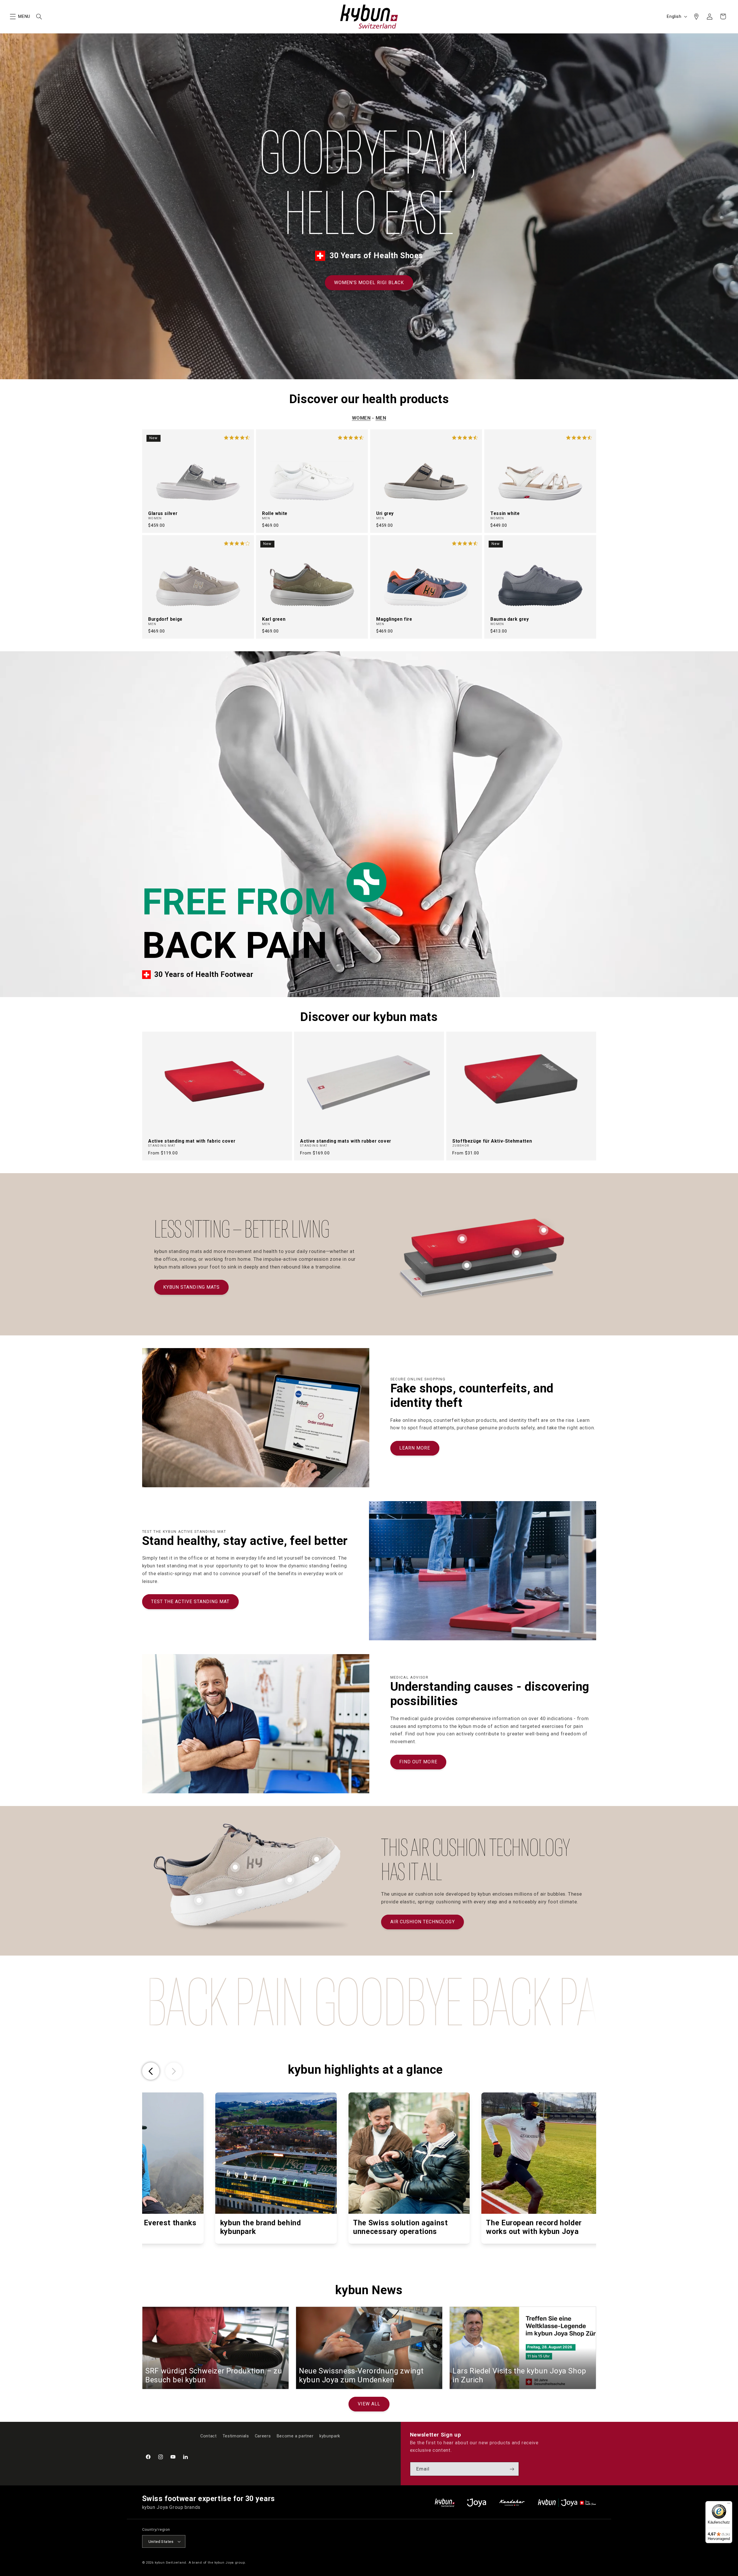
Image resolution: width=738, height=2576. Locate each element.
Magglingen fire (394, 619)
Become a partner (295, 2436)
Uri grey (385, 514)
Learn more (415, 1448)
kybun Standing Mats (191, 1287)
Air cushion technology (423, 1922)
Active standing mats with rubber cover (346, 1141)
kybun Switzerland (171, 2562)
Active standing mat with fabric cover (192, 1141)
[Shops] (696, 16)
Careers (263, 2436)
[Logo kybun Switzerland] (445, 2503)
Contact (208, 2436)
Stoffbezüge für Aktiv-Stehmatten (492, 1141)
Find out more (418, 1762)
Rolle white (275, 514)
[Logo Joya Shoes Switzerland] (477, 2503)
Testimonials (236, 2436)
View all (369, 2404)
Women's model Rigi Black (369, 283)
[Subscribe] (512, 2469)
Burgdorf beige (165, 619)
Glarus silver (163, 514)
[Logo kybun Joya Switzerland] (567, 2503)
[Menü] (729, 2505)
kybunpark (330, 2436)
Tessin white (505, 514)
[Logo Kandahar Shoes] (512, 2503)
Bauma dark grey (510, 619)
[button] (13, 16)
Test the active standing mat (190, 1602)
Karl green (274, 619)
